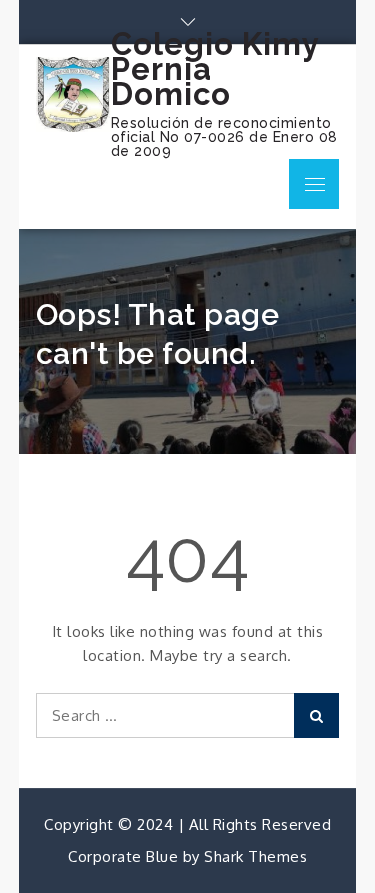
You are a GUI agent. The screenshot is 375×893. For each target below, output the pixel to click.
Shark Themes (255, 856)
